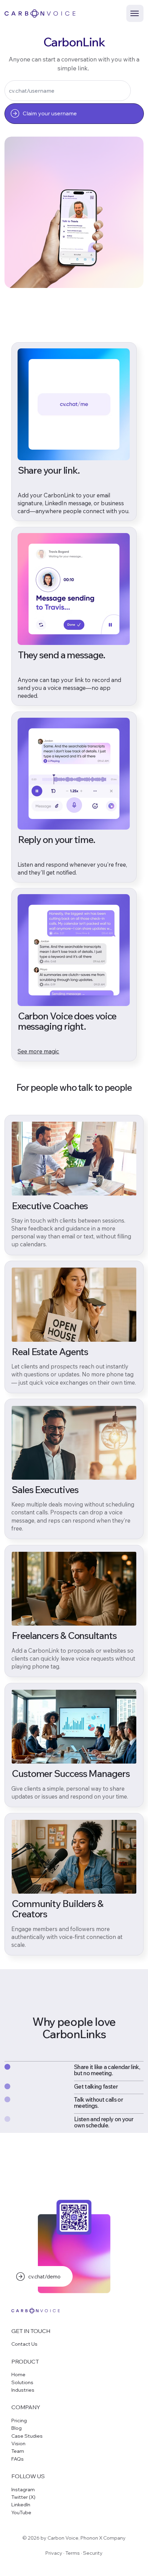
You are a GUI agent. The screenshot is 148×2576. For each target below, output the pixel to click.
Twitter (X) (23, 2497)
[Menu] (135, 13)
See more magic (38, 1051)
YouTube (21, 2513)
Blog (17, 2428)
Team (18, 2451)
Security (93, 2553)
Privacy (54, 2553)
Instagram (23, 2490)
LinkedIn (21, 2505)
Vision (18, 2444)
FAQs (18, 2459)
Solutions (22, 2382)
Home (18, 2375)
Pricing (19, 2421)
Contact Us (24, 2344)
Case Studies (27, 2436)
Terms (73, 2553)
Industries (23, 2390)
